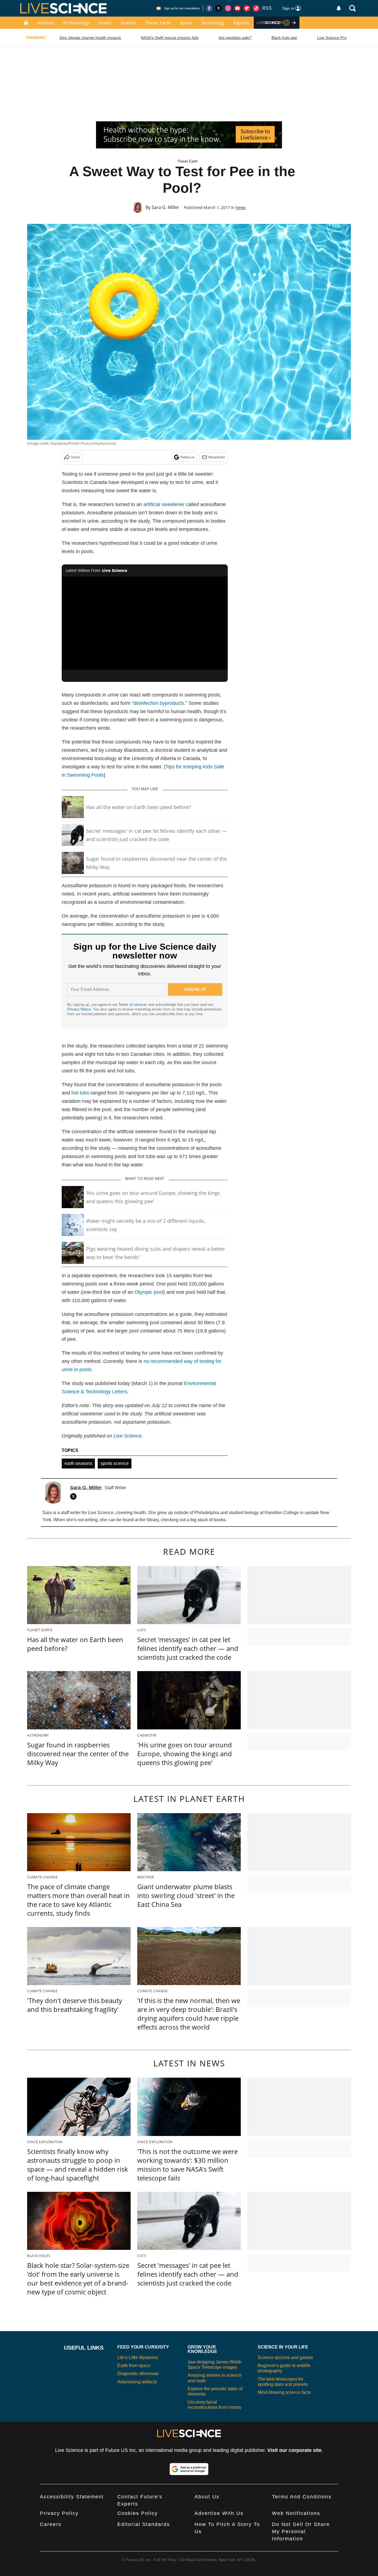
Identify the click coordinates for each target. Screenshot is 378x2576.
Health (105, 23)
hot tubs (80, 1093)
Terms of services (133, 1005)
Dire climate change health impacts (90, 38)
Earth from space (134, 2366)
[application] (145, 623)
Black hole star (284, 38)
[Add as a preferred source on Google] (189, 2469)
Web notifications (296, 2513)
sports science (115, 1463)
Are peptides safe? (235, 38)
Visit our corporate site (294, 2450)
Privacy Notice (79, 1009)
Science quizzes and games (285, 2358)
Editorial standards (144, 2524)
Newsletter (217, 457)
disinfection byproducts (159, 703)
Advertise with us (219, 2513)
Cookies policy (138, 2513)
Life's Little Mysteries (138, 2358)
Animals (46, 23)
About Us (207, 2497)
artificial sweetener (164, 504)
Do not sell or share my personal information (301, 2532)
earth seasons (78, 1463)
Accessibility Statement (72, 2497)
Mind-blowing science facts (284, 2392)
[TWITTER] (75, 1496)
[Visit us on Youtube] (237, 8)
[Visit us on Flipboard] (247, 8)
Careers (51, 2524)
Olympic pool (149, 1292)
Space (186, 23)
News (241, 207)
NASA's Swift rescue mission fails (170, 38)
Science (129, 23)
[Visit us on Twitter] (219, 8)
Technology (213, 23)
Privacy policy (59, 2513)
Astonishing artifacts (137, 2382)
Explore (241, 23)
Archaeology (76, 23)
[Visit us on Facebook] (209, 8)
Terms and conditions (302, 2497)
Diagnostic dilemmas (138, 2374)
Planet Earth (158, 23)
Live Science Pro (332, 38)
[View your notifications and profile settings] (339, 8)
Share (75, 457)
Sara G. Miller (165, 207)
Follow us (187, 457)
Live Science (128, 1436)
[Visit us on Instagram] (228, 8)
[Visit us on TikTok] (256, 8)
